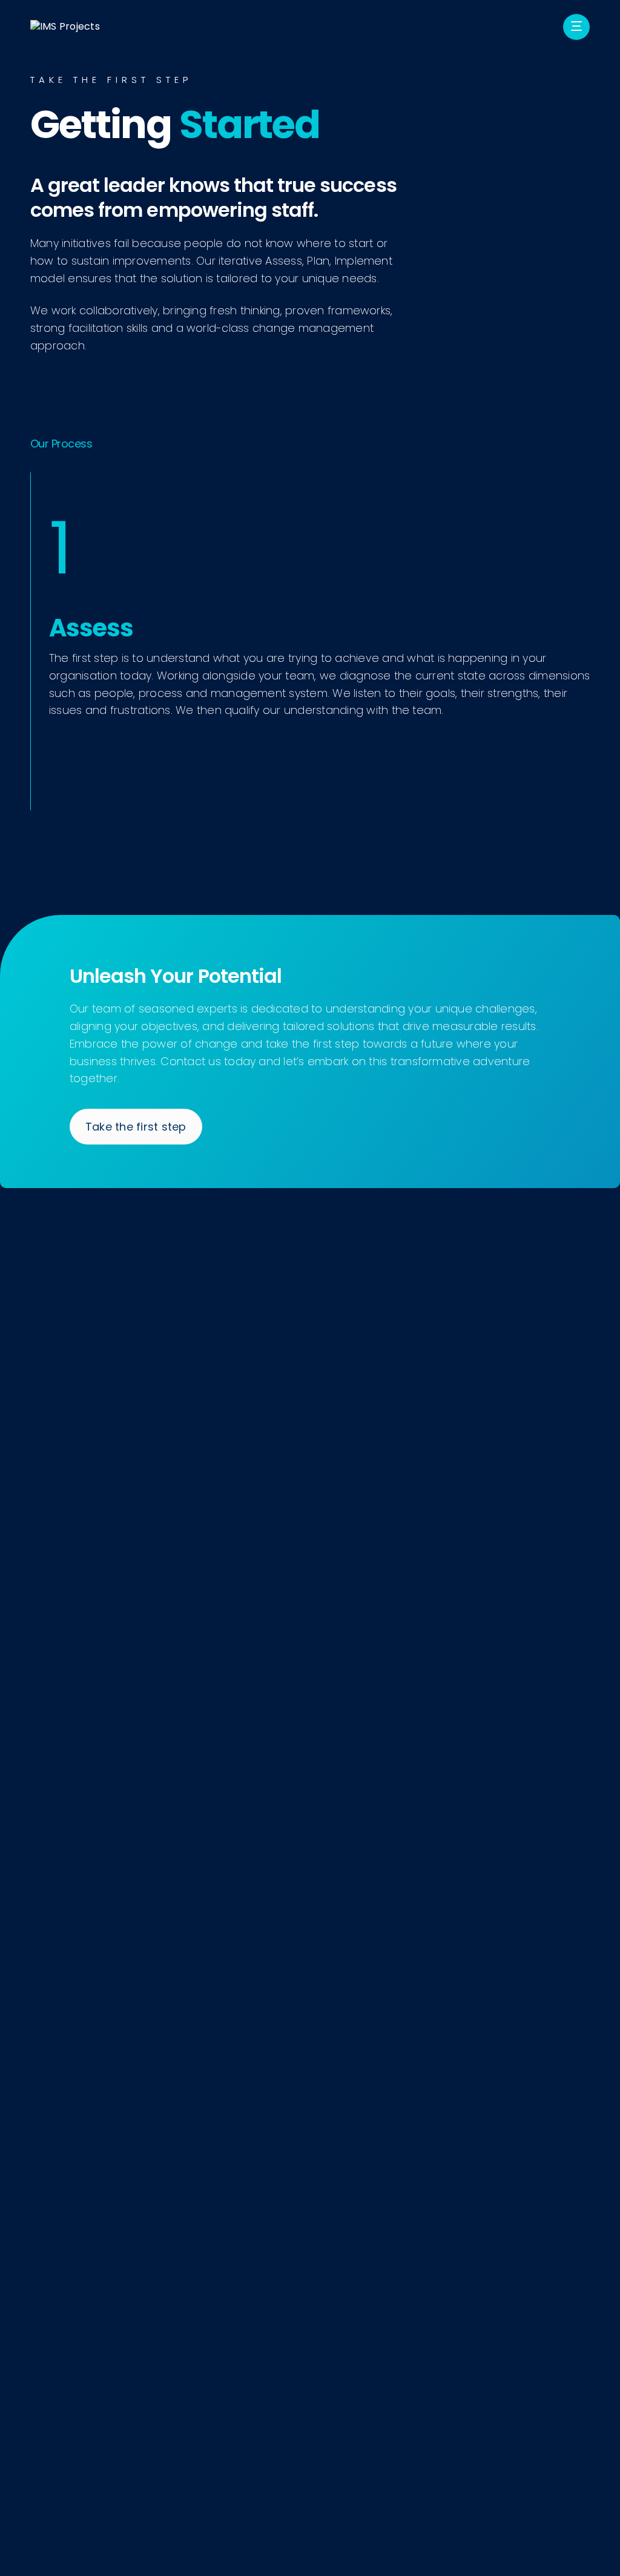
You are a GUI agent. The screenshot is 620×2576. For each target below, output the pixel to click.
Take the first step (136, 1127)
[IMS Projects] (65, 27)
